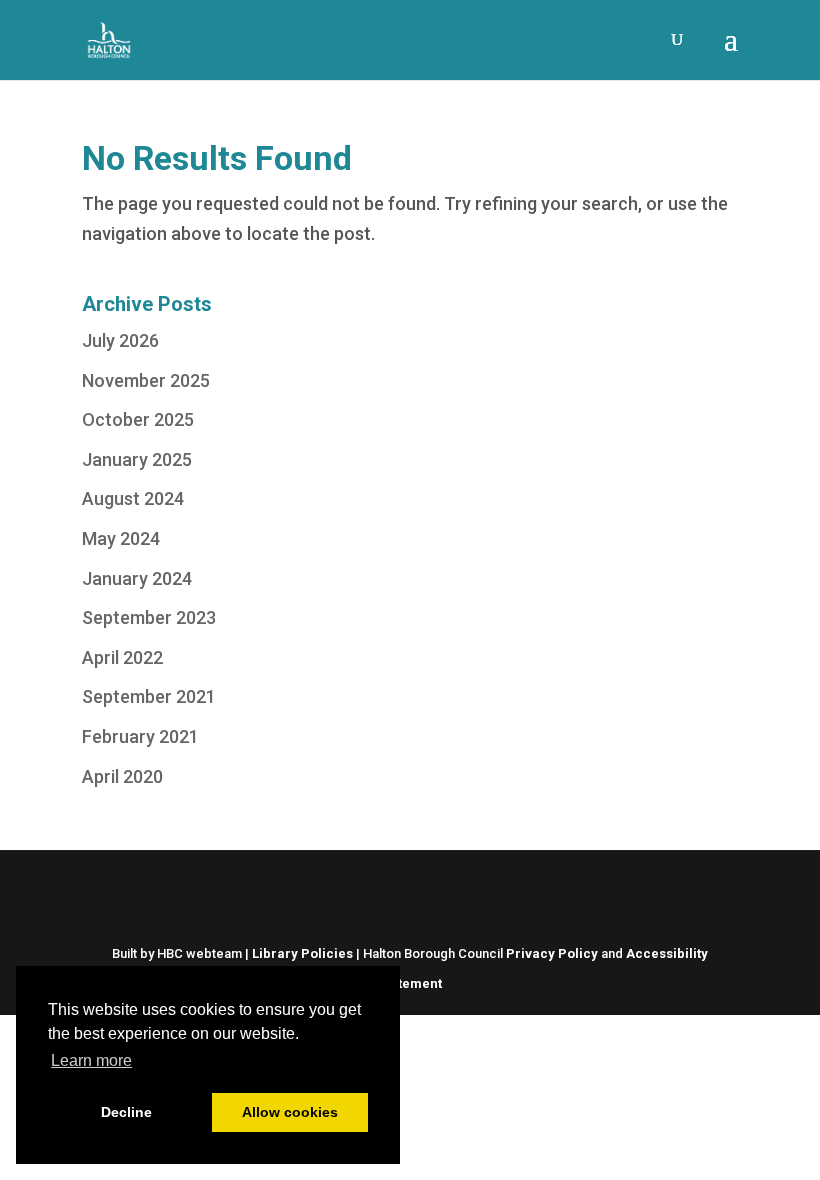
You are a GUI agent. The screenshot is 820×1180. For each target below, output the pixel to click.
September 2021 (149, 696)
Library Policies (302, 953)
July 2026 (120, 340)
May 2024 (121, 538)
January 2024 (137, 578)
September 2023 (149, 617)
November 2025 (146, 380)
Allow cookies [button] (290, 1112)
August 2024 (133, 498)
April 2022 (122, 657)
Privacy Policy (552, 953)
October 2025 (138, 419)
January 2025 (137, 459)
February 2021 (140, 736)
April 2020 (122, 776)
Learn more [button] (91, 1060)
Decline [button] (126, 1112)
